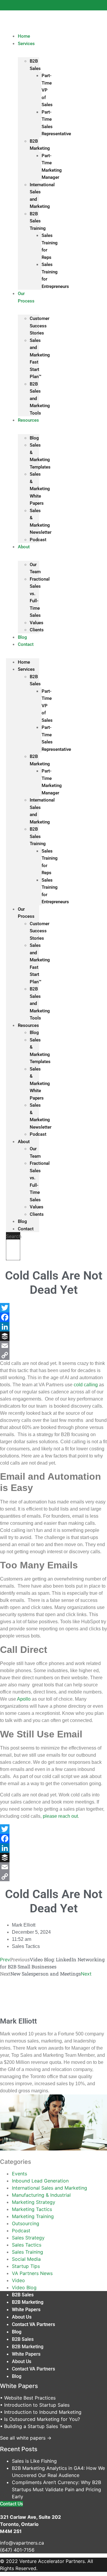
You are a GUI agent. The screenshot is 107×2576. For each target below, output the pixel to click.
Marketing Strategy (34, 2202)
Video (18, 2280)
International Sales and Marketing (49, 2188)
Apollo (24, 1699)
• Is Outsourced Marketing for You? (40, 2419)
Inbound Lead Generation (40, 2181)
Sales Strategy (28, 2238)
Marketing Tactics (32, 2209)
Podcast (38, 540)
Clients (37, 630)
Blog (34, 438)
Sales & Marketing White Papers (40, 489)
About (24, 547)
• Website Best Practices (28, 2398)
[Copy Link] (53, 1355)
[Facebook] (53, 1317)
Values (37, 623)
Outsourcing (26, 2223)
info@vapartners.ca (22, 2543)
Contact (26, 644)
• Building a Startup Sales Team (36, 2426)
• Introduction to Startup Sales (35, 2405)
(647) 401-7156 (17, 2550)
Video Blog (24, 2287)
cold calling (86, 1385)
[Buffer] (53, 1336)
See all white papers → (26, 2438)
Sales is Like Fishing (34, 2461)
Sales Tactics (26, 1946)
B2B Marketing (28, 2302)
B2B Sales (23, 2295)
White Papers (26, 2310)
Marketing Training (33, 2216)
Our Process (26, 297)
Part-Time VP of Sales (47, 90)
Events (19, 2174)
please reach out (60, 1816)
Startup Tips (26, 2266)
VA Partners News (32, 2273)
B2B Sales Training (38, 221)
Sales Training (27, 2252)
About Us (22, 2317)
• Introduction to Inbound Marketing (41, 2412)
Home (24, 662)
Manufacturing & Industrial (41, 2195)
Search (14, 1236)
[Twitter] (53, 1308)
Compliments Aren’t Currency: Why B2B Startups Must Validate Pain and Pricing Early (56, 2489)
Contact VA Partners (33, 2324)
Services (26, 44)
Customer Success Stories (40, 326)
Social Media (26, 2259)
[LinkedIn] (53, 1327)
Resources (28, 420)
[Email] (53, 1346)
